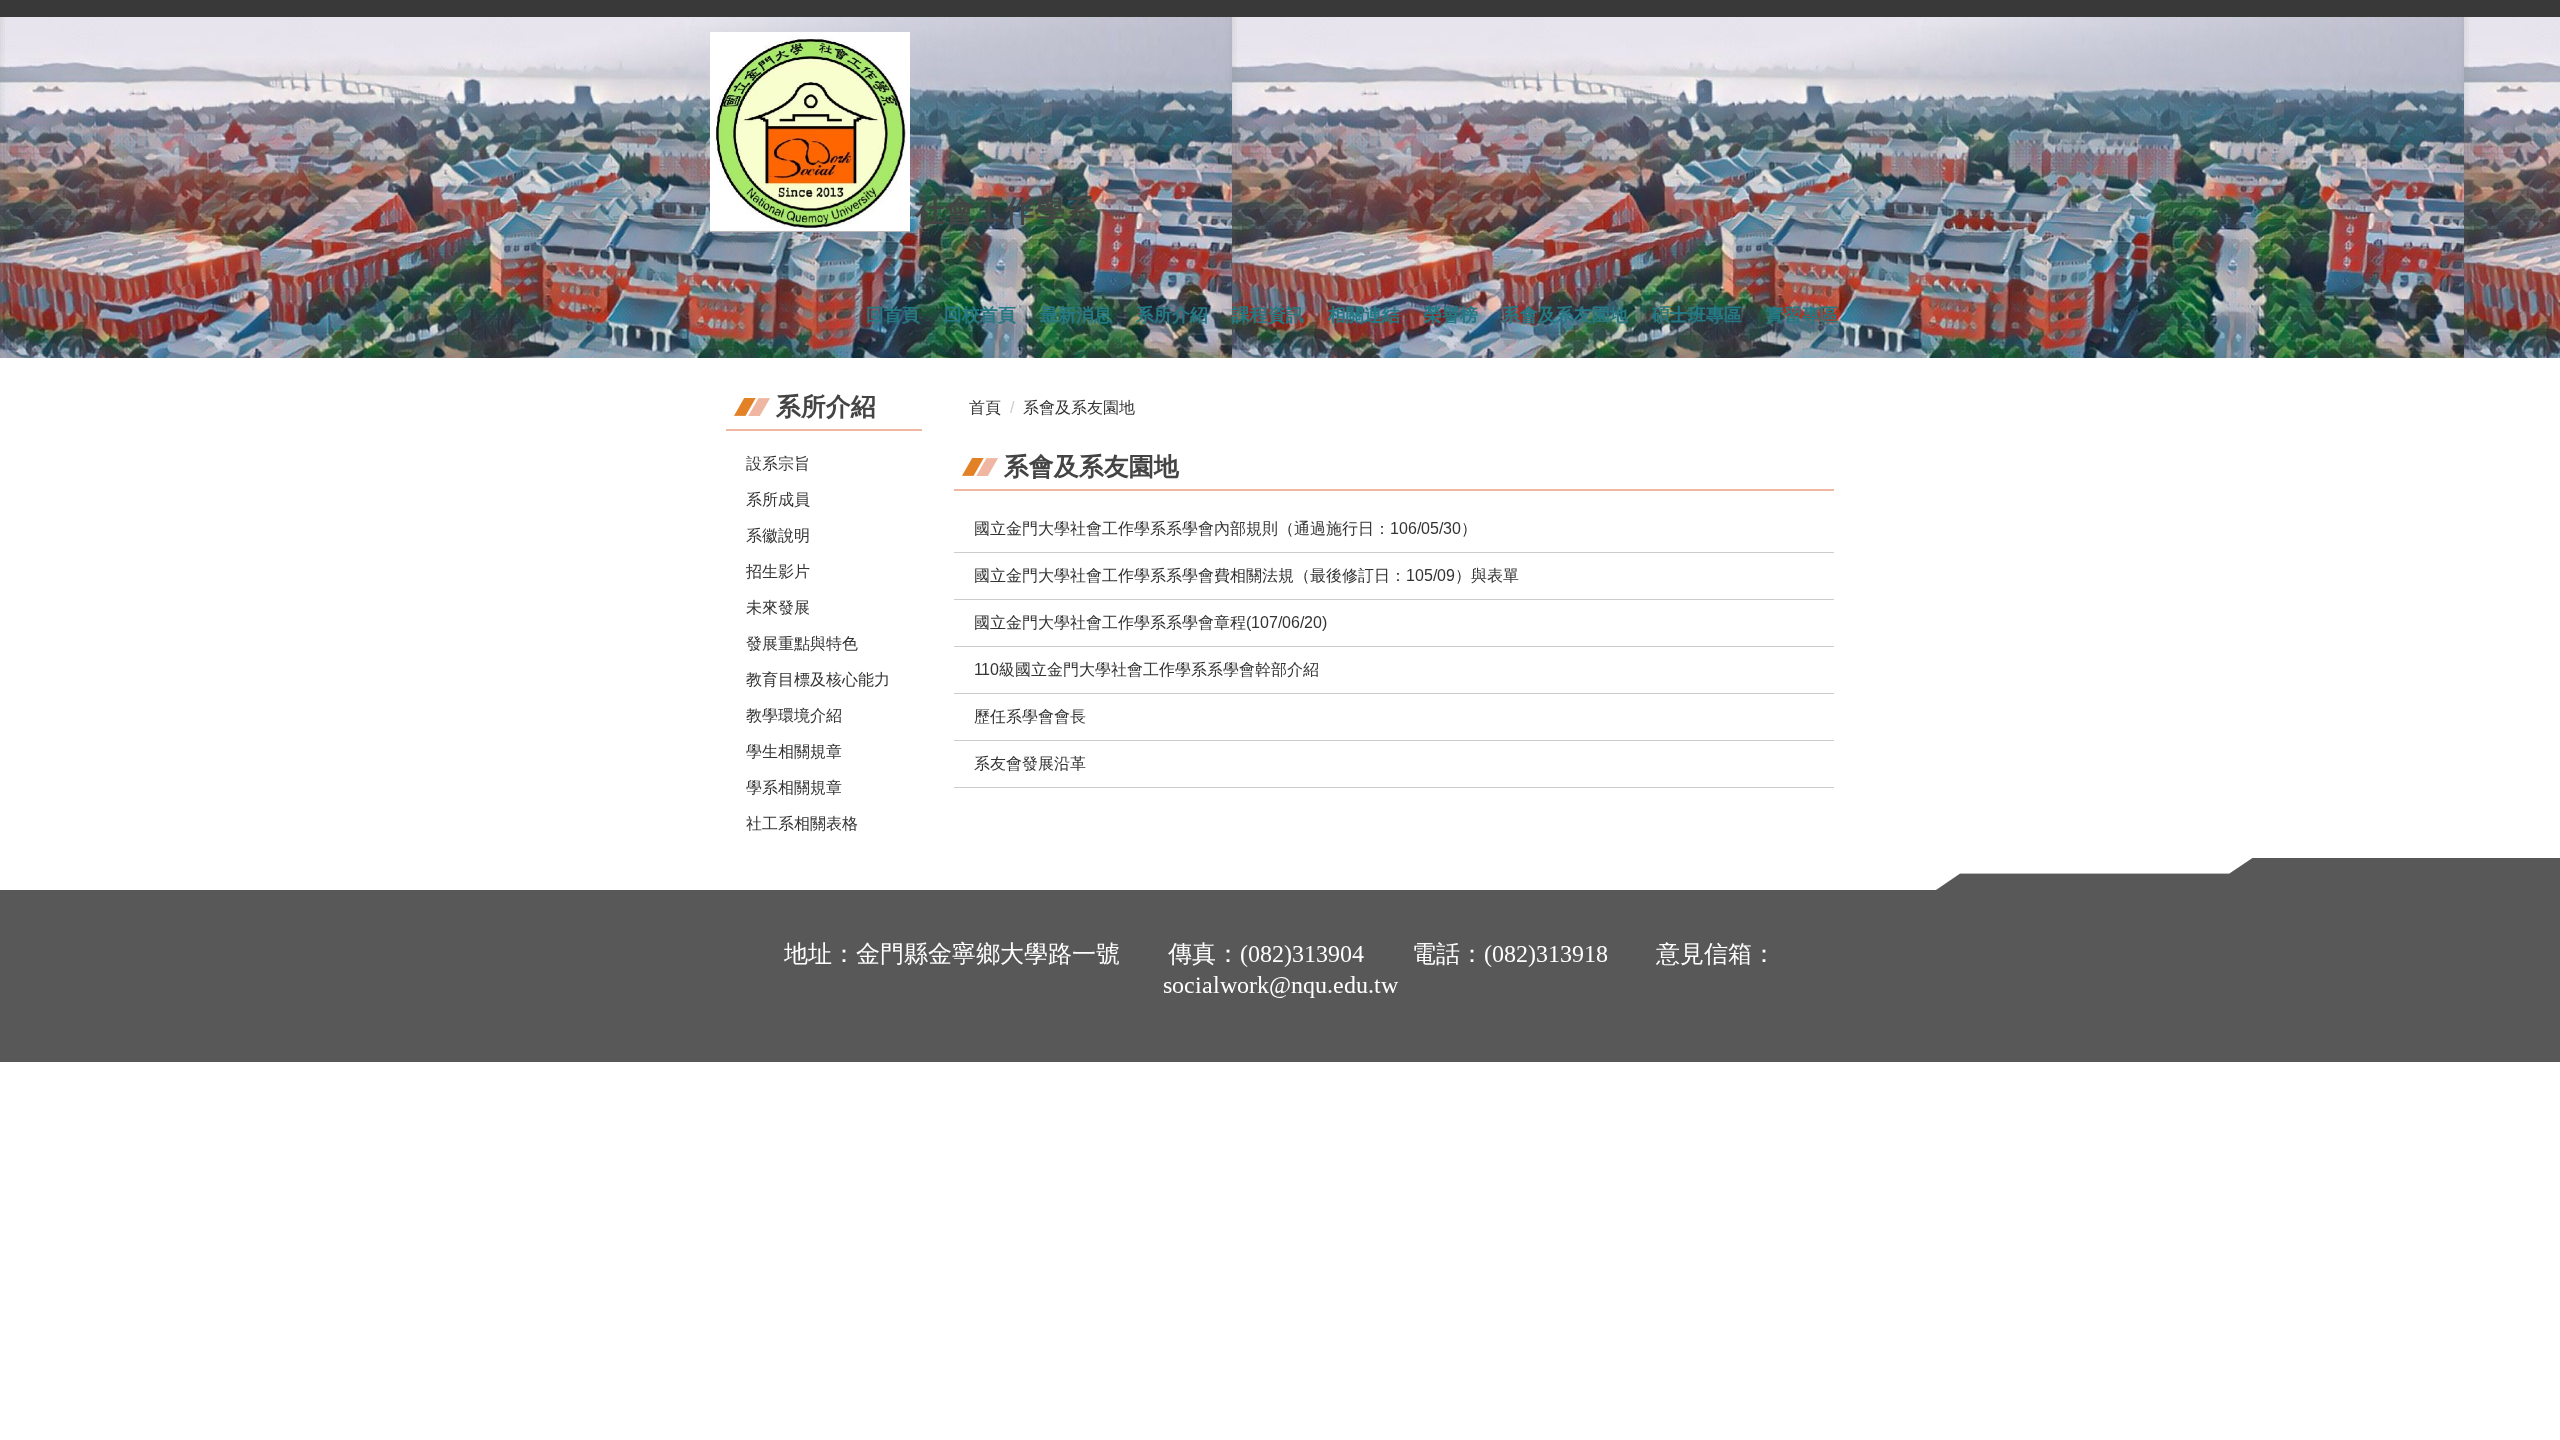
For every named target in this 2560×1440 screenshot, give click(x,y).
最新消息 (1076, 315)
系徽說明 (778, 535)
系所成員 (778, 499)
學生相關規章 (794, 751)
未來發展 (778, 607)
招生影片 (778, 571)
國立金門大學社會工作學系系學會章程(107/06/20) (1150, 622)
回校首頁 (980, 315)
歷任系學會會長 (1030, 716)
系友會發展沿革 (1030, 763)
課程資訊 (1268, 315)
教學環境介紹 (794, 715)
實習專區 (1802, 315)
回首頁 (893, 315)
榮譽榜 (1451, 315)
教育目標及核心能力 (818, 679)
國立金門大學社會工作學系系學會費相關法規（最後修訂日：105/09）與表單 (1246, 575)
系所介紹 (1172, 315)
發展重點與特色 (802, 643)
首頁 (985, 407)
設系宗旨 (778, 463)
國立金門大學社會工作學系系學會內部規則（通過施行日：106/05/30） (1225, 528)
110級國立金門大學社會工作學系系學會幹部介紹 (1146, 669)
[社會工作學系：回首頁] (810, 132)
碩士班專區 (1697, 315)
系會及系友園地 (1565, 315)
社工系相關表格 (802, 823)
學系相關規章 (794, 787)
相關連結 (1364, 315)
